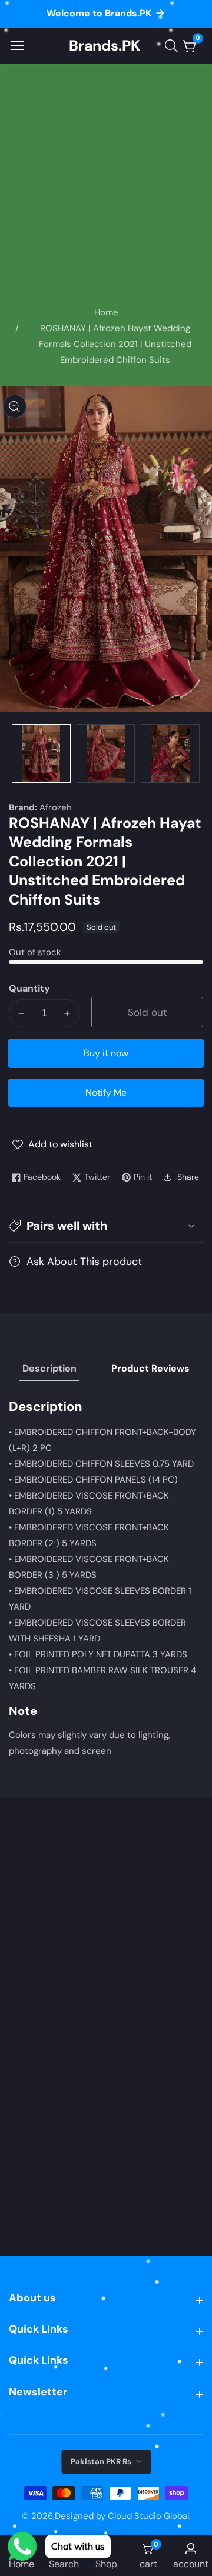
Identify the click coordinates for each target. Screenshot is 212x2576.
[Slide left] (18, 753)
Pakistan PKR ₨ (102, 2462)
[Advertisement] (106, 193)
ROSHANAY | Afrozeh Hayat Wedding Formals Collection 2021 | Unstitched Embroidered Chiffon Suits (115, 344)
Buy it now (106, 1053)
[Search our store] (174, 46)
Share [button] (188, 1177)
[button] (106, 1226)
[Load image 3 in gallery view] (170, 753)
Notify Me (106, 1092)
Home (106, 312)
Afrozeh (56, 808)
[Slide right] (194, 753)
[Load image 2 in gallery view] (106, 753)
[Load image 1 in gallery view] (41, 753)
